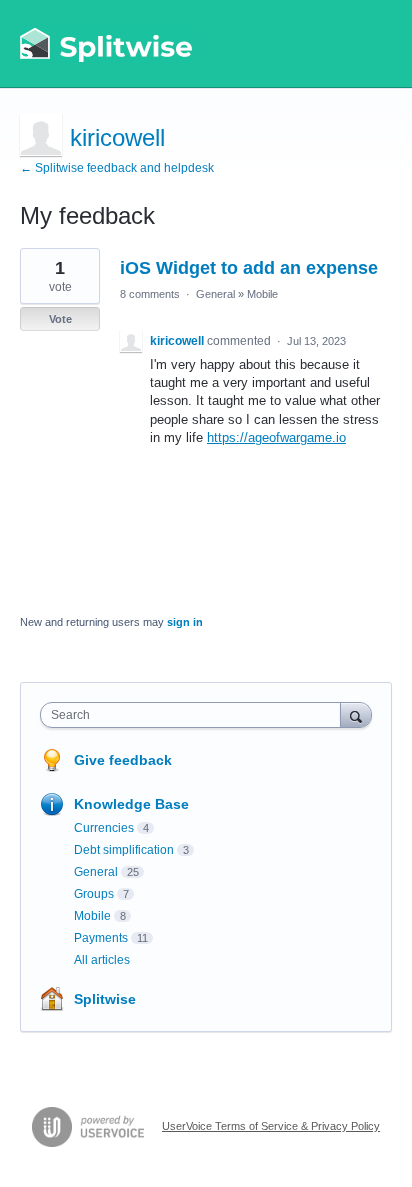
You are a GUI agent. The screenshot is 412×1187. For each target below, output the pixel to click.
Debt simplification (124, 850)
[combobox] (195, 715)
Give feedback (123, 760)
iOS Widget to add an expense (249, 268)
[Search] (356, 714)
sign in (185, 622)
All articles (102, 960)
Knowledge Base (131, 804)
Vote (60, 319)
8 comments (150, 294)
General (215, 294)
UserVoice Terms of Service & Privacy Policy (271, 1126)
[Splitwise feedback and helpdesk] (107, 44)
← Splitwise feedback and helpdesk (117, 168)
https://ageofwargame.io (276, 437)
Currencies (104, 828)
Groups (94, 894)
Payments (101, 938)
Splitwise (105, 999)
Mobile (262, 294)
